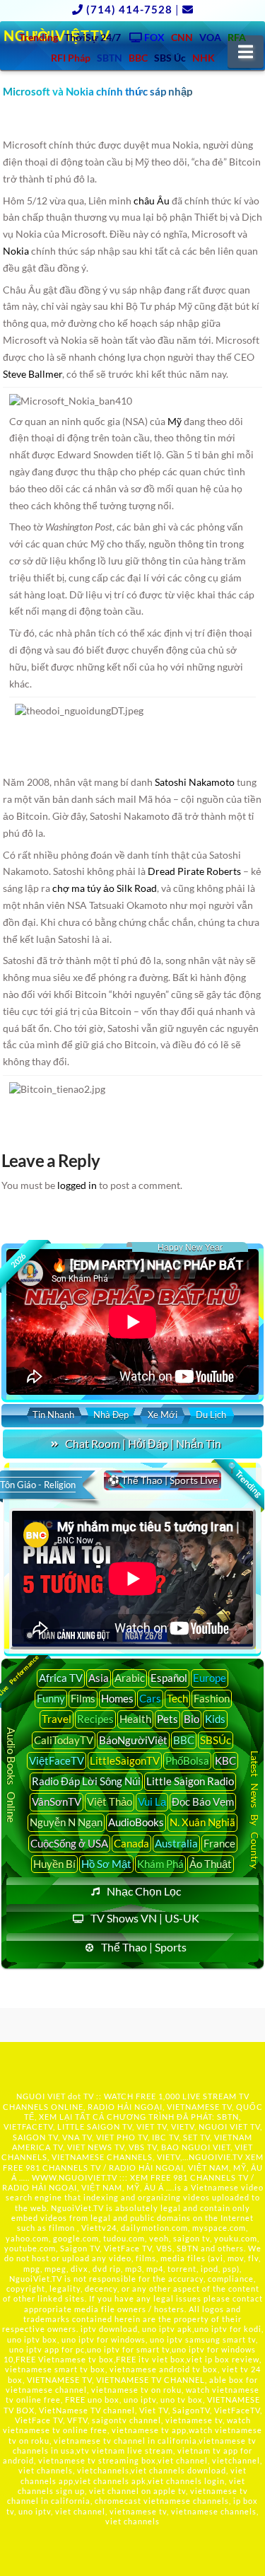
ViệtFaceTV (57, 1760)
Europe (210, 1678)
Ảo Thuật (211, 1864)
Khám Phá (160, 1864)
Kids (215, 1719)
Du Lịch (211, 1415)
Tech (177, 1698)
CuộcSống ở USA (69, 1843)
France (219, 1843)
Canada (131, 1843)
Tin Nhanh (53, 1415)
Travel (57, 1719)
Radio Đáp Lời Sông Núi (86, 1781)
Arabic (130, 1678)
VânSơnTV (57, 1802)
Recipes (95, 1719)
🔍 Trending (245, 1480)
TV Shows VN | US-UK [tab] (145, 1918)
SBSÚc (216, 1740)
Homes (117, 1698)
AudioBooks (136, 1822)
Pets (167, 1719)
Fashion (212, 1698)
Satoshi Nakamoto (195, 782)
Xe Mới (163, 1415)
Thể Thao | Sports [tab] (144, 1947)
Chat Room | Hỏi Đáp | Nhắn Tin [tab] (143, 1443)
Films (83, 1698)
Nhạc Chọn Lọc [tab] (144, 1891)
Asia (99, 1678)
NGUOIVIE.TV (216, 2157)
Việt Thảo (110, 1802)
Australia (176, 1843)
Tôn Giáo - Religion (38, 1485)
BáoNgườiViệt (133, 1740)
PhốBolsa (187, 1760)
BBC (184, 1740)
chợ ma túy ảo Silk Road (105, 888)
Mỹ (175, 421)
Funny (51, 1698)
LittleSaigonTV (125, 1760)
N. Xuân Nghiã (202, 1822)
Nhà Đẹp (111, 1415)
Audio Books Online (11, 1775)
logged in (77, 1185)
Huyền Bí (54, 1864)
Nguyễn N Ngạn (66, 1822)
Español (169, 1678)
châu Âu (152, 201)
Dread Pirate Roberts (194, 871)
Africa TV (61, 1678)
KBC (225, 1760)
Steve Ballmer (33, 374)
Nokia (16, 251)
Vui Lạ (152, 1802)
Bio (192, 1719)
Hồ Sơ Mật (106, 1864)
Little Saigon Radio (190, 1781)
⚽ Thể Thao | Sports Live (163, 1480)
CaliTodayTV (64, 1740)
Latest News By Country (255, 1809)
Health (135, 1719)
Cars (150, 1698)
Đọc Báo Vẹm (203, 1802)
